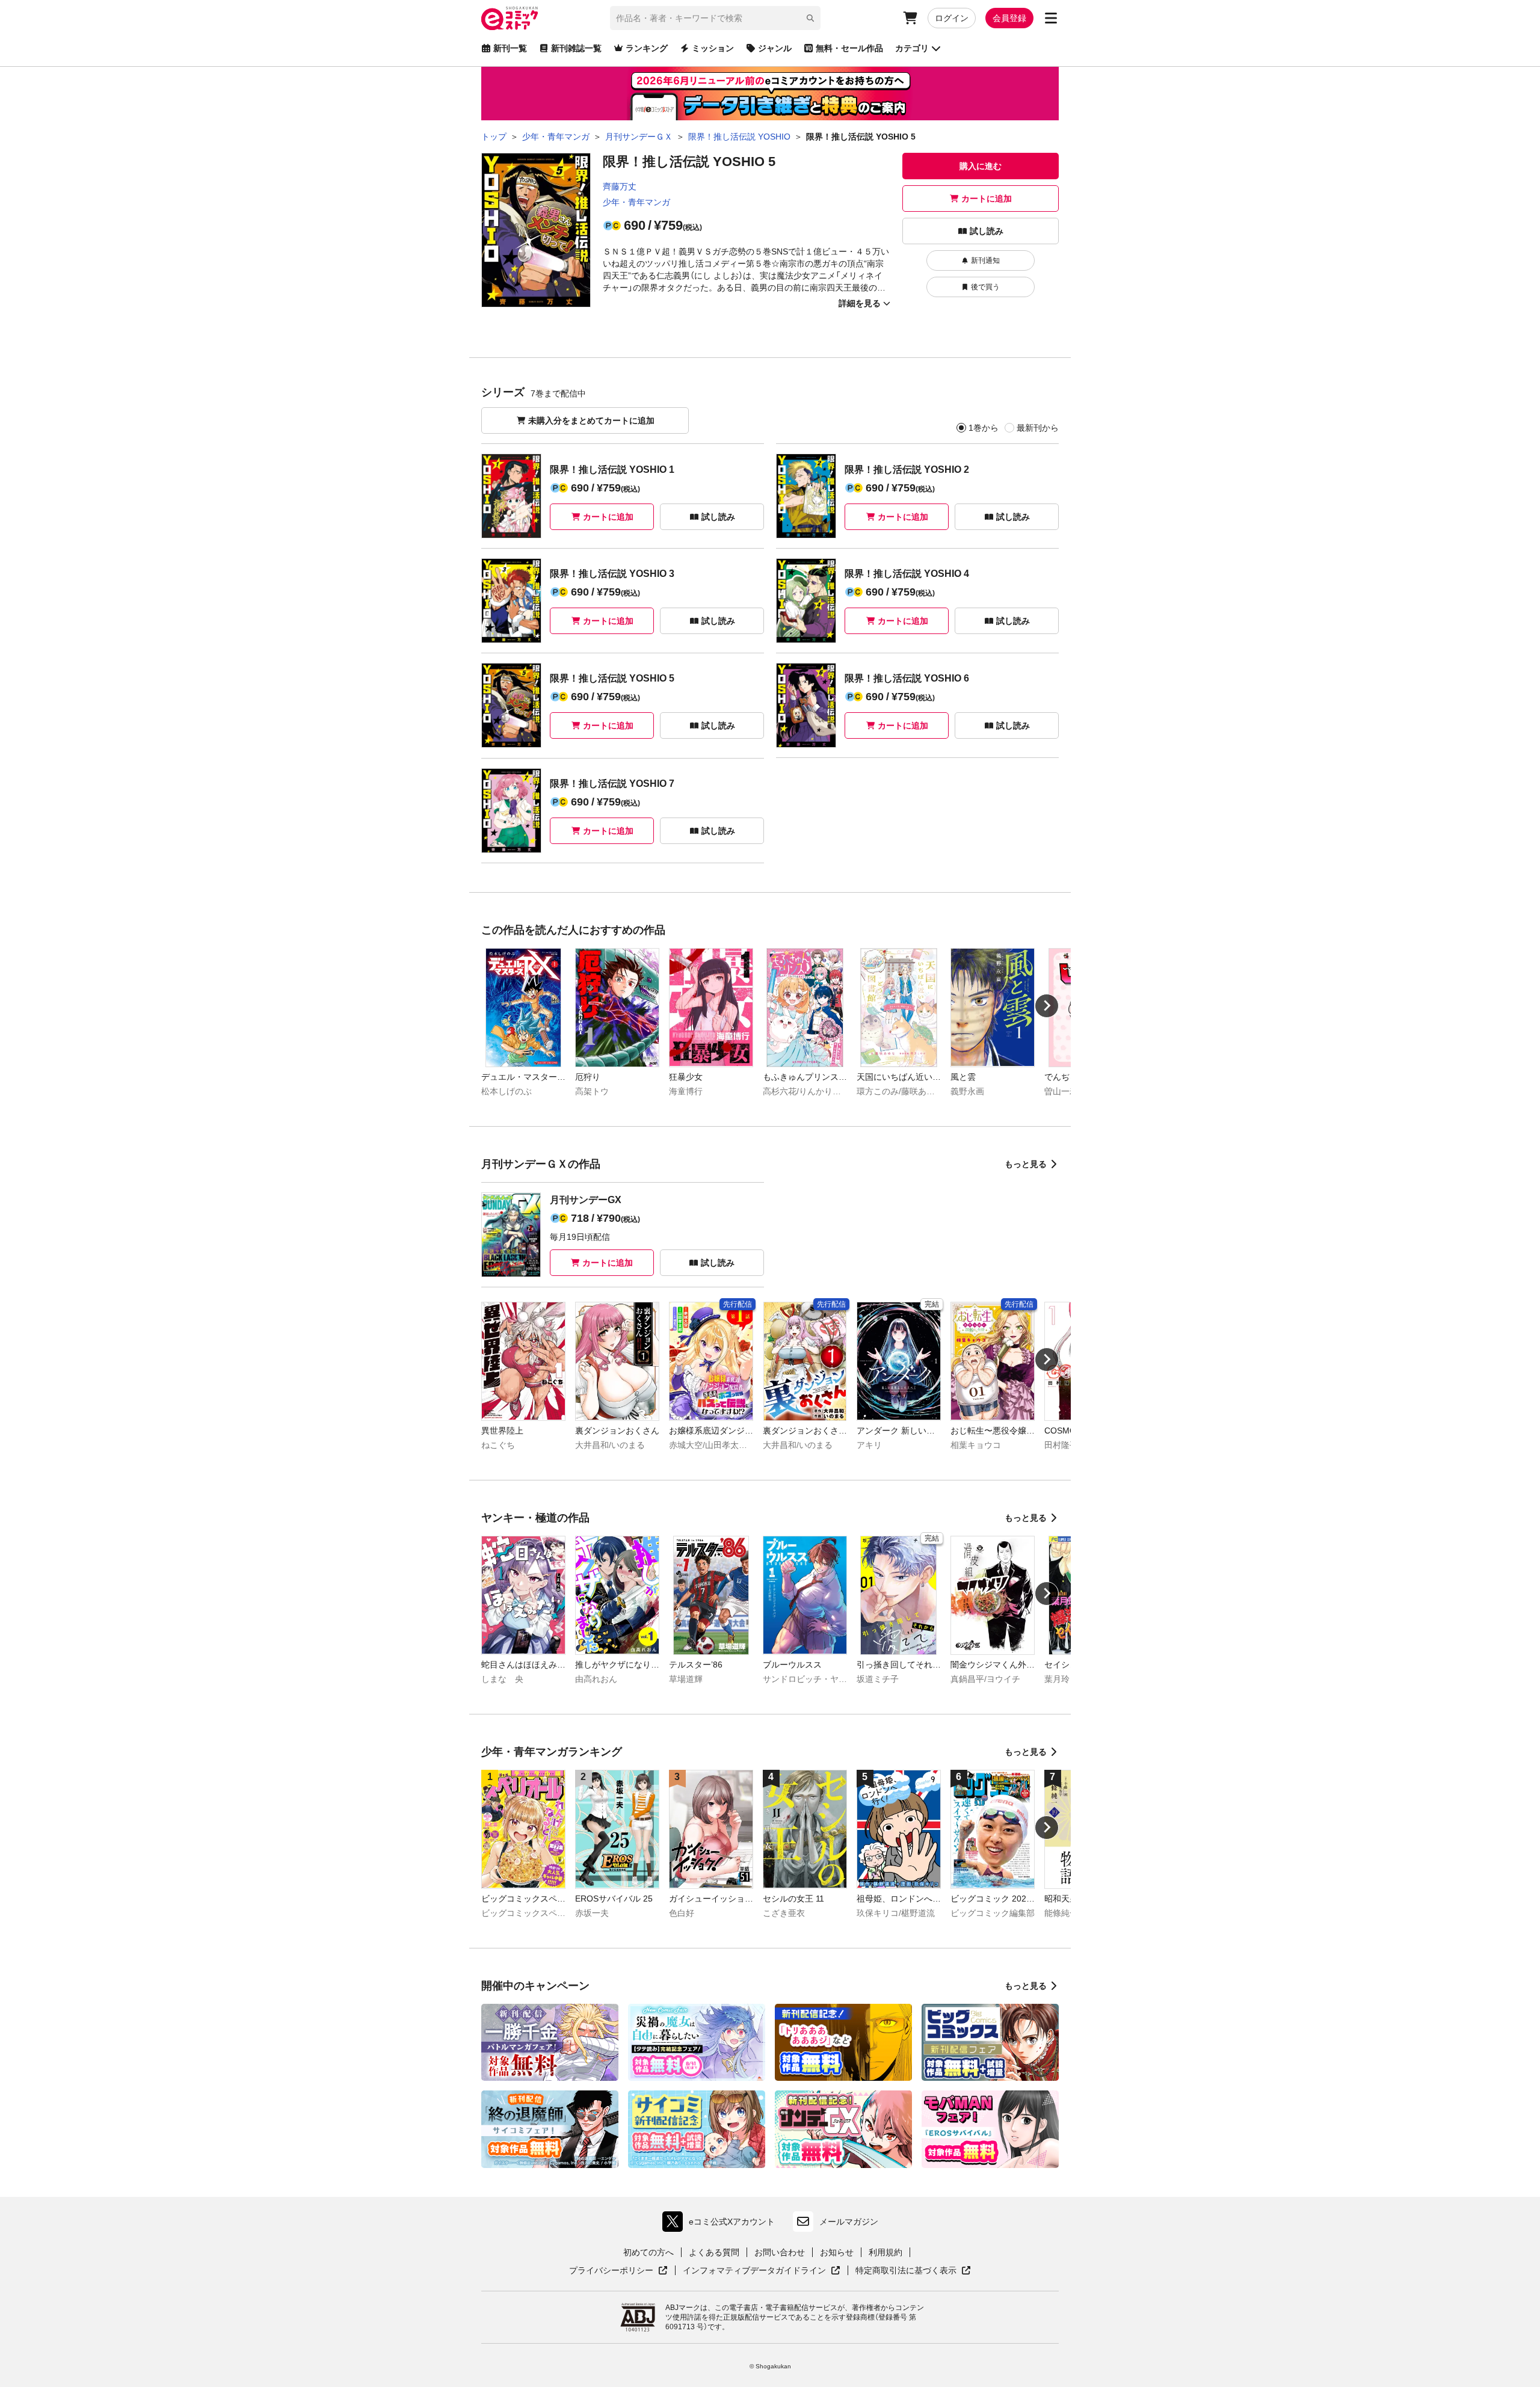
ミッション (713, 48)
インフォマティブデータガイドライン (754, 2271)
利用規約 (885, 2252)
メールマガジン (849, 2222)
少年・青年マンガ (636, 202)
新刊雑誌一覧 (576, 48)
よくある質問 (714, 2252)
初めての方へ (648, 2252)
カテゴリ (912, 48)
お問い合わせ (780, 2252)
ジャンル (775, 48)
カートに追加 (987, 199)
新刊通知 (985, 260)
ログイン (952, 18)
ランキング (647, 48)
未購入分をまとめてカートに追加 (591, 420)
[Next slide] (1047, 1006)
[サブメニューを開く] (1051, 18)
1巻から (984, 428)
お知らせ (837, 2252)
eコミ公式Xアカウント (722, 2224)
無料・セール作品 (849, 48)
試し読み (987, 231)
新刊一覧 (510, 48)
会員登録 (1009, 18)
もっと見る (1026, 1164)
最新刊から (1038, 428)
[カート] (910, 18)
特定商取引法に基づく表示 (913, 2271)
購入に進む (981, 166)
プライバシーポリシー (618, 2271)
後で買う (985, 287)
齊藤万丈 (620, 186)
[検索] (810, 18)
